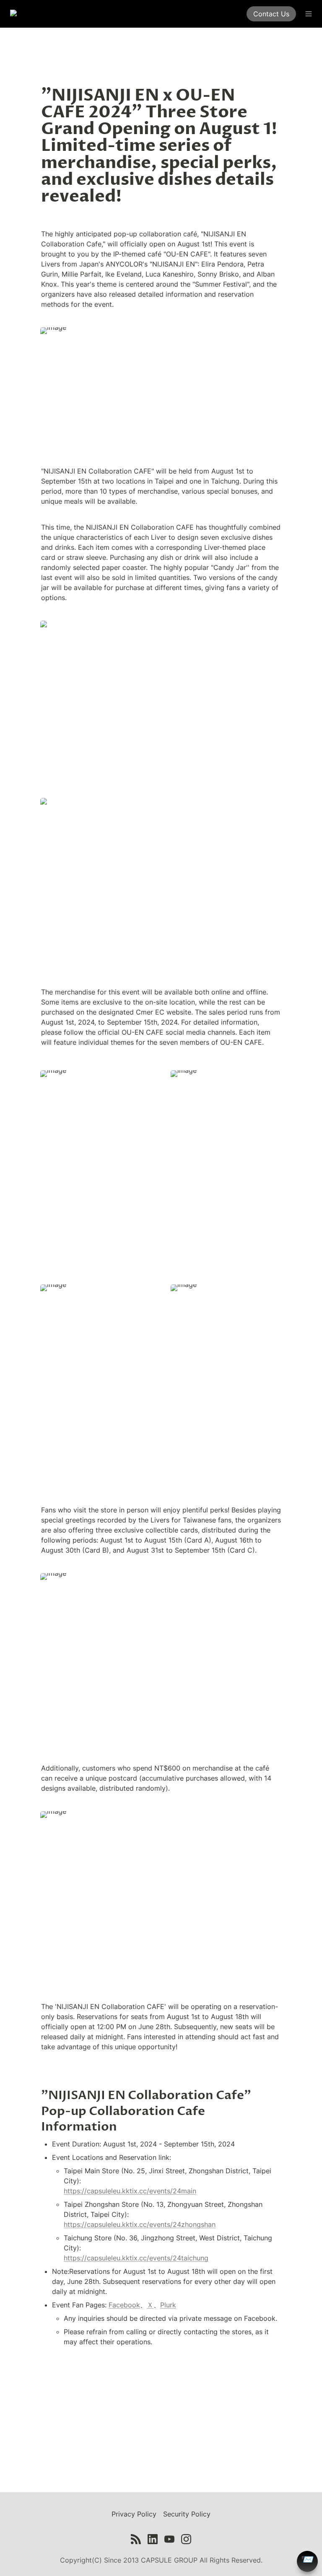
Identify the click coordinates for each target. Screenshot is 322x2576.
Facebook (124, 2305)
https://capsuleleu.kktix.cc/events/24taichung (136, 2258)
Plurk (168, 2305)
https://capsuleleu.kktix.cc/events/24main (130, 2191)
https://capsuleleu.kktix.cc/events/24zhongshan (140, 2224)
